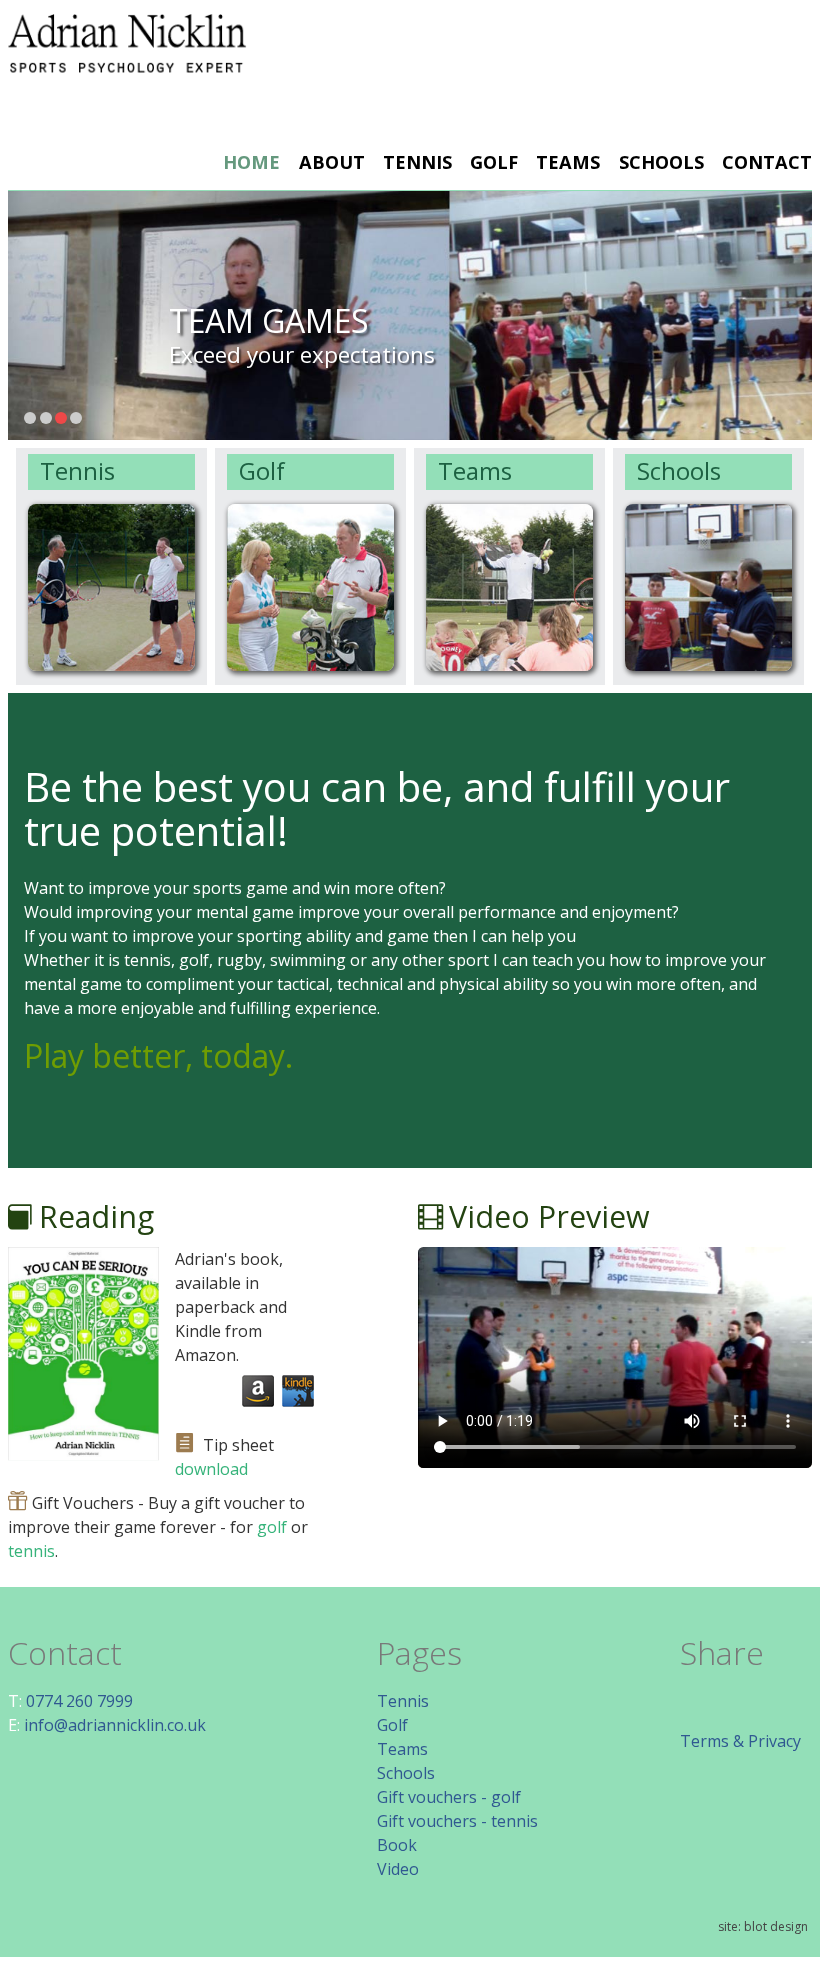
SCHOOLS (661, 162)
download (211, 1469)
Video (398, 1869)
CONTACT (767, 162)
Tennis (77, 470)
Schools (679, 470)
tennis (31, 1551)
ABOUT (332, 162)
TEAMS (568, 162)
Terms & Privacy (740, 1741)
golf (272, 1527)
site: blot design (763, 1926)
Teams (475, 470)
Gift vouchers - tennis (457, 1821)
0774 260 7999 (79, 1701)
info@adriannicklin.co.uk (115, 1725)
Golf (262, 470)
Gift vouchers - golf (449, 1797)
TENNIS (417, 162)
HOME (251, 162)
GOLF (494, 162)
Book (397, 1845)
